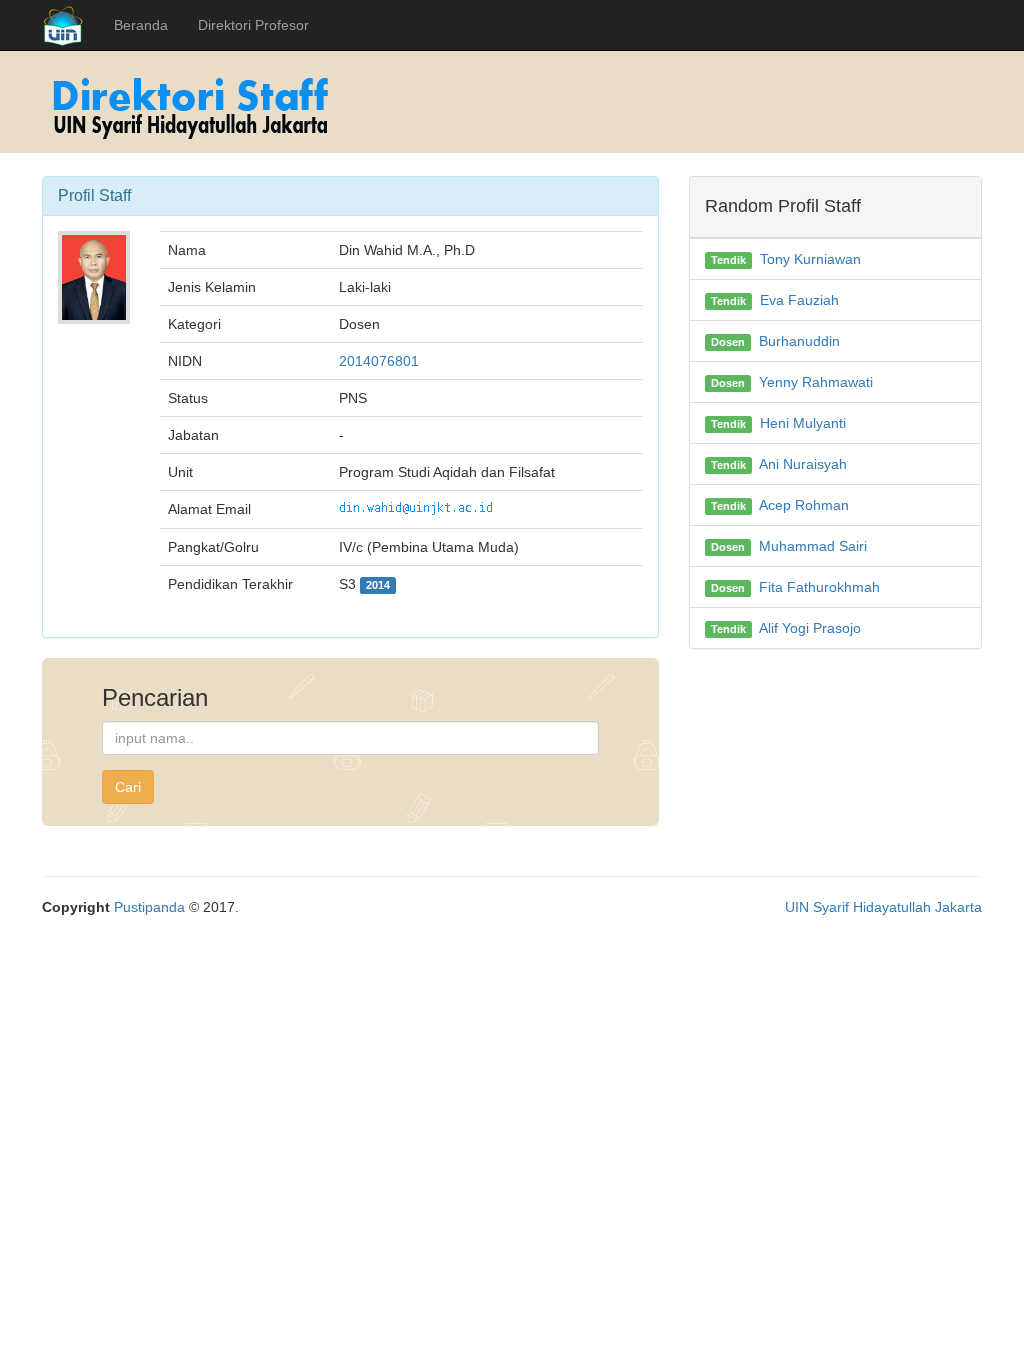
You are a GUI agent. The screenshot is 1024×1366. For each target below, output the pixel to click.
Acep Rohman (804, 505)
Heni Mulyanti (803, 423)
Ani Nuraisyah (803, 464)
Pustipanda (149, 907)
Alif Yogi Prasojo (810, 628)
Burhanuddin (799, 341)
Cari (128, 787)
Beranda (141, 25)
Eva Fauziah (799, 300)
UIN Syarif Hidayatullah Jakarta (883, 907)
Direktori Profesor (253, 25)
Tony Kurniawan (810, 259)
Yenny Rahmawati (816, 382)
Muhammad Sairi (813, 546)
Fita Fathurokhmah (819, 587)
